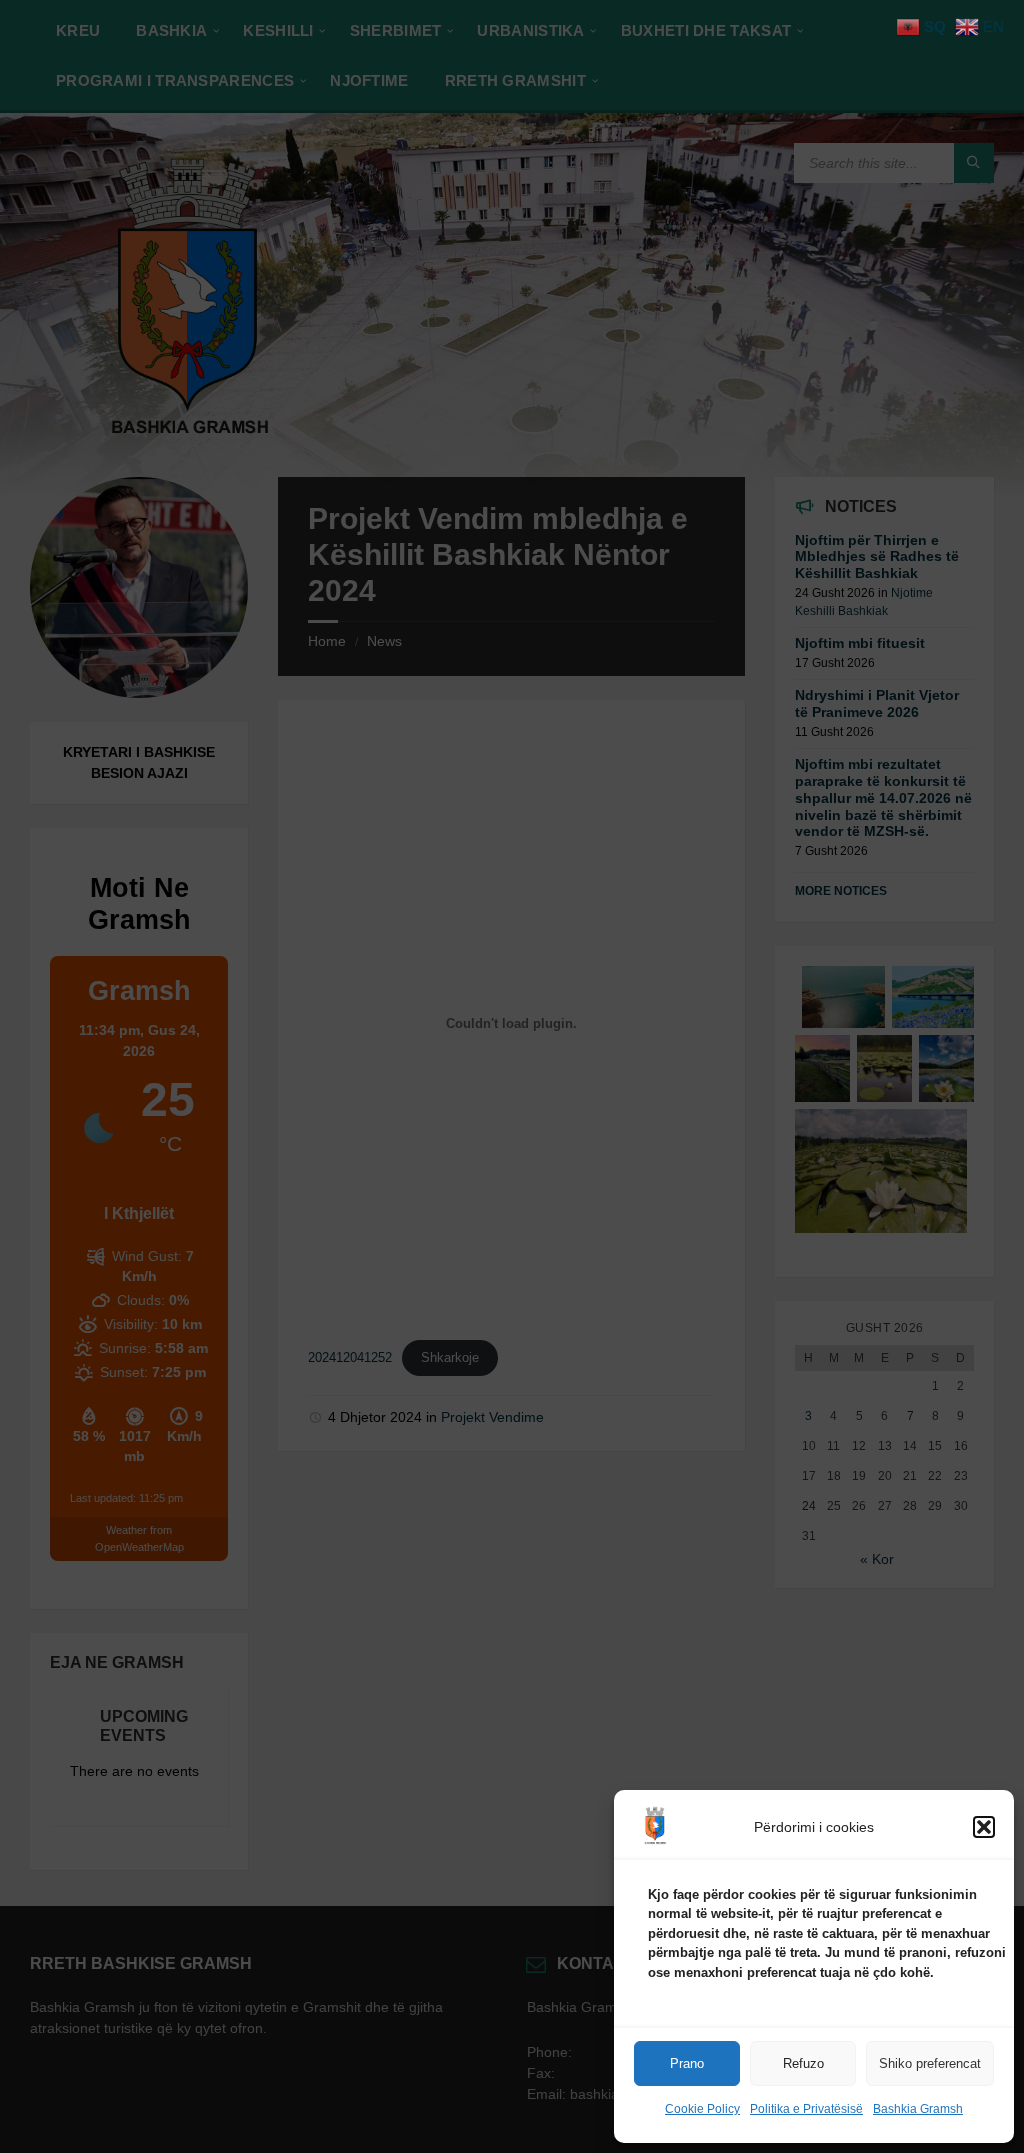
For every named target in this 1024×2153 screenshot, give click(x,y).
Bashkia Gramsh (918, 2109)
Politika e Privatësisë (806, 2109)
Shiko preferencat (930, 2063)
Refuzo (803, 2063)
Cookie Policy (702, 2109)
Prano (687, 2063)
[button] (984, 1827)
